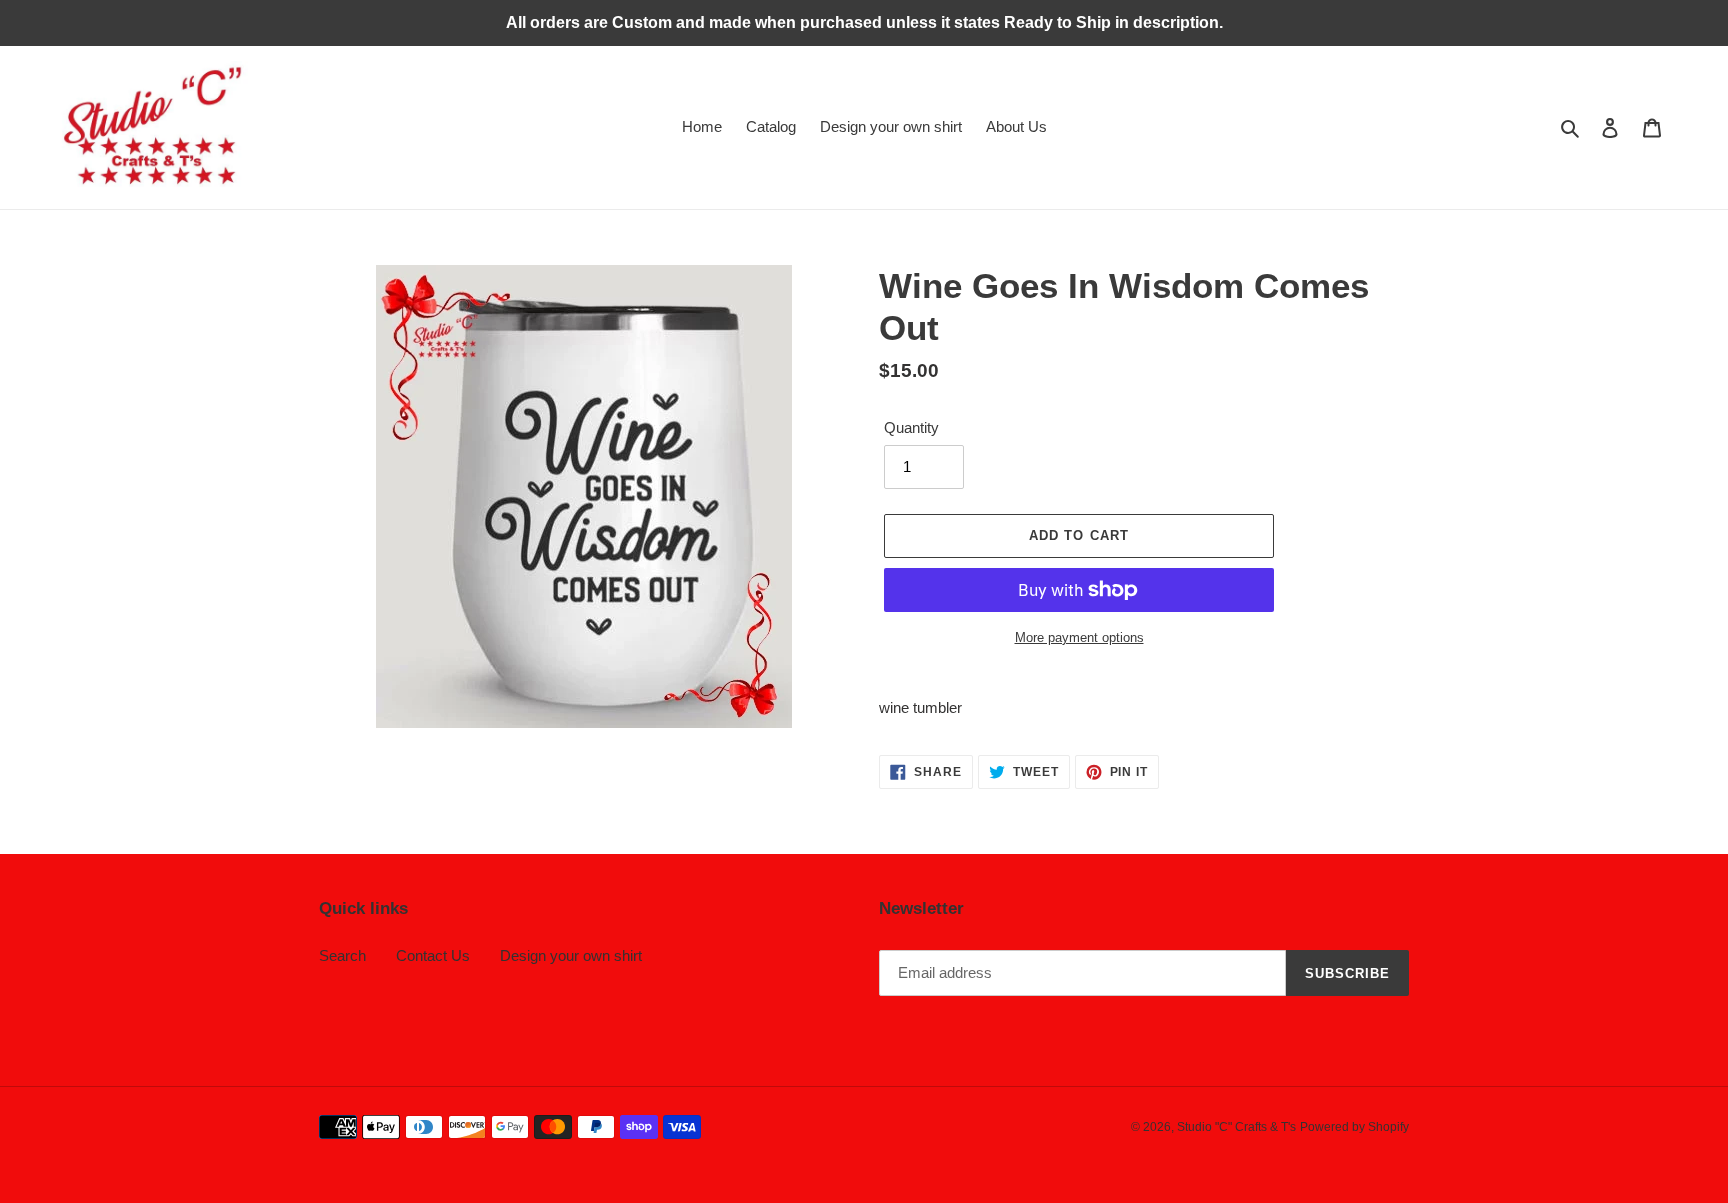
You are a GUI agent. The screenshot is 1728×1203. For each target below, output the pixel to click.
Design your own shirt (571, 955)
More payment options (1079, 637)
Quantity (911, 427)
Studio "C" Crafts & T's (1236, 1127)
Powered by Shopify (1354, 1127)
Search (342, 955)
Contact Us (433, 955)
